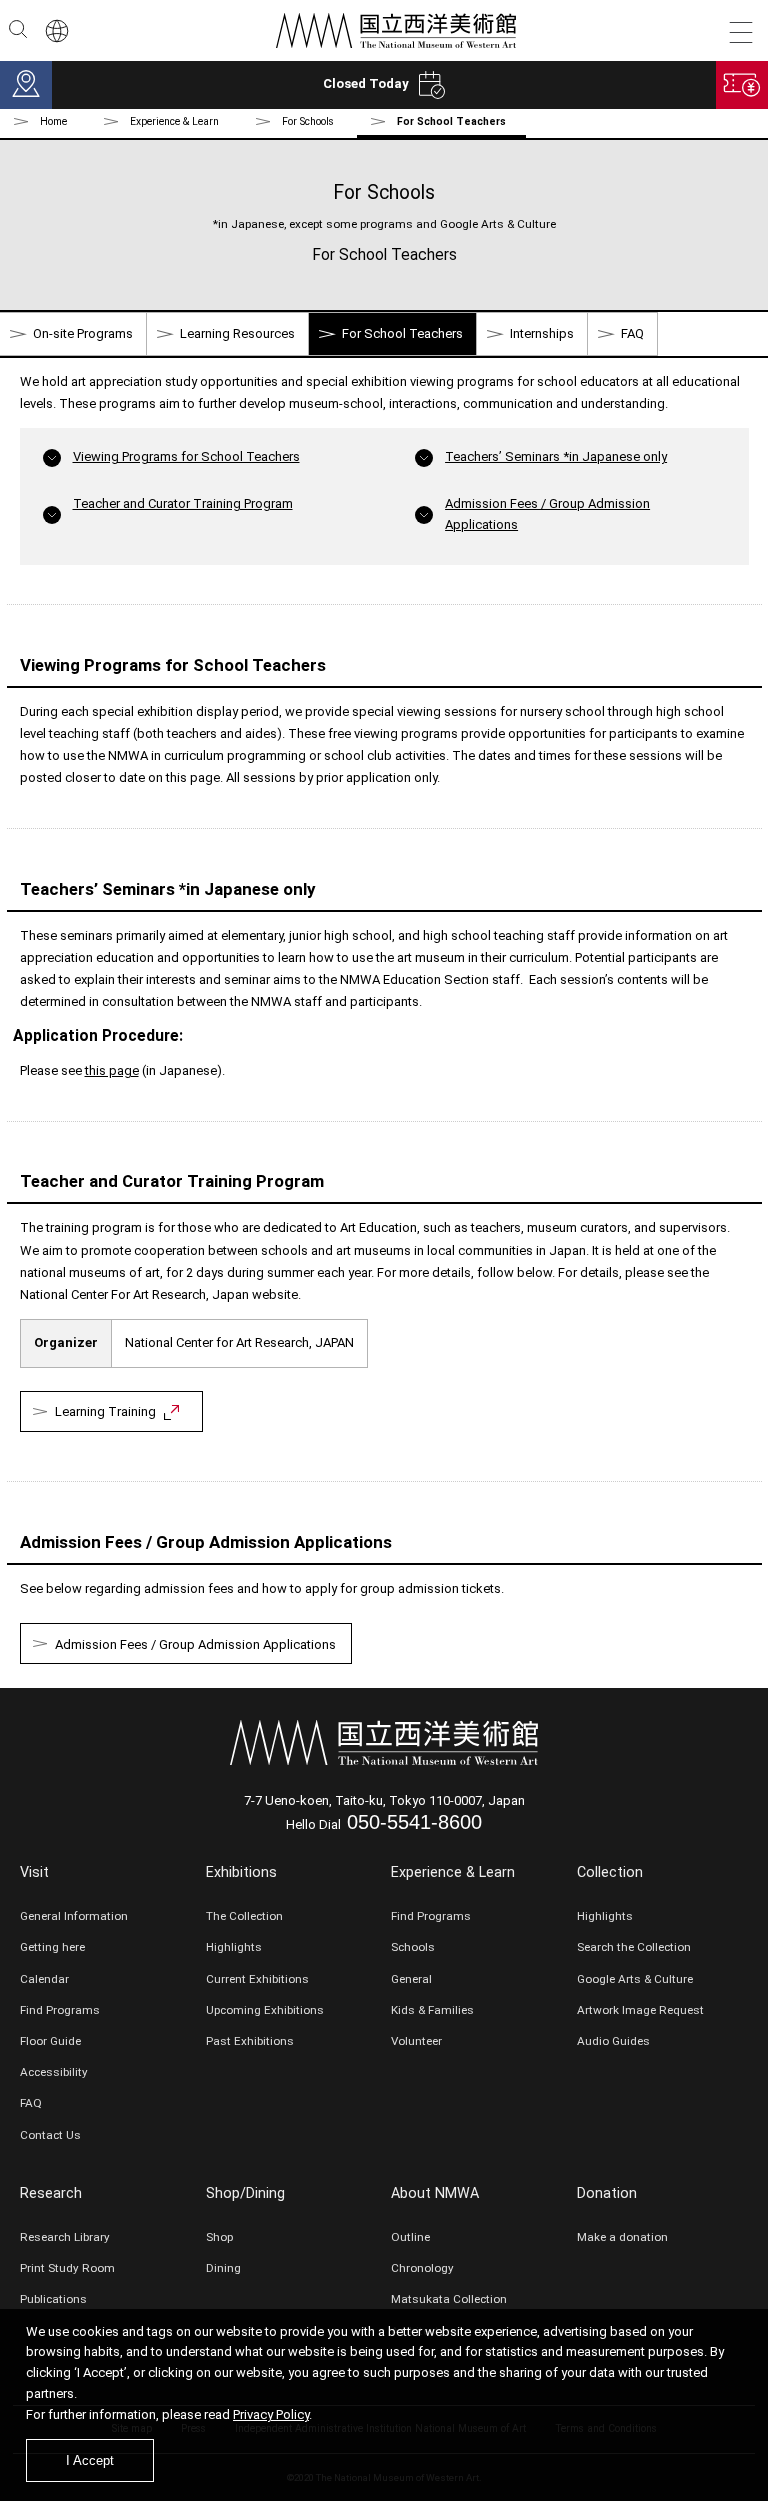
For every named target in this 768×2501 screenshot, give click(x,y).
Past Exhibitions (250, 2041)
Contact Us (50, 2135)
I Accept (90, 2460)
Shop (219, 2237)
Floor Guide (50, 2041)
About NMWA (435, 2193)
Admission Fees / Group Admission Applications (195, 1644)
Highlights (234, 1947)
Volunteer (416, 2041)
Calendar (44, 1979)
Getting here (52, 1947)
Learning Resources (237, 333)
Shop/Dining (245, 2193)
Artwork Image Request (640, 2010)
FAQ (632, 333)
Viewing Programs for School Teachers (186, 456)
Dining (223, 2268)
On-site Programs (83, 333)
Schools (413, 1947)
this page (112, 1070)
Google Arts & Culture (635, 1979)
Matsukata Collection (449, 2299)
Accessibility (54, 2072)
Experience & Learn (453, 1872)
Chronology (422, 2268)
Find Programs (60, 2010)
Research (51, 2193)
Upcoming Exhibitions (265, 2010)
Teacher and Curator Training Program (183, 503)
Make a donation (622, 2237)
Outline (410, 2237)
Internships (542, 333)
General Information (74, 1916)
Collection (610, 1872)
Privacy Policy (271, 2414)
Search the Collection (634, 1947)
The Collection (244, 1916)
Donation (607, 2193)
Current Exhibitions (257, 1979)
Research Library (65, 2237)
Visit (34, 1872)
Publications (53, 2299)
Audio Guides (613, 2041)
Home (53, 121)
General (411, 1979)
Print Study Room (67, 2268)
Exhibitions (241, 1872)
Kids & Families (432, 2010)
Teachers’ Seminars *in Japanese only (556, 456)
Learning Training (105, 1411)
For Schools (308, 121)
